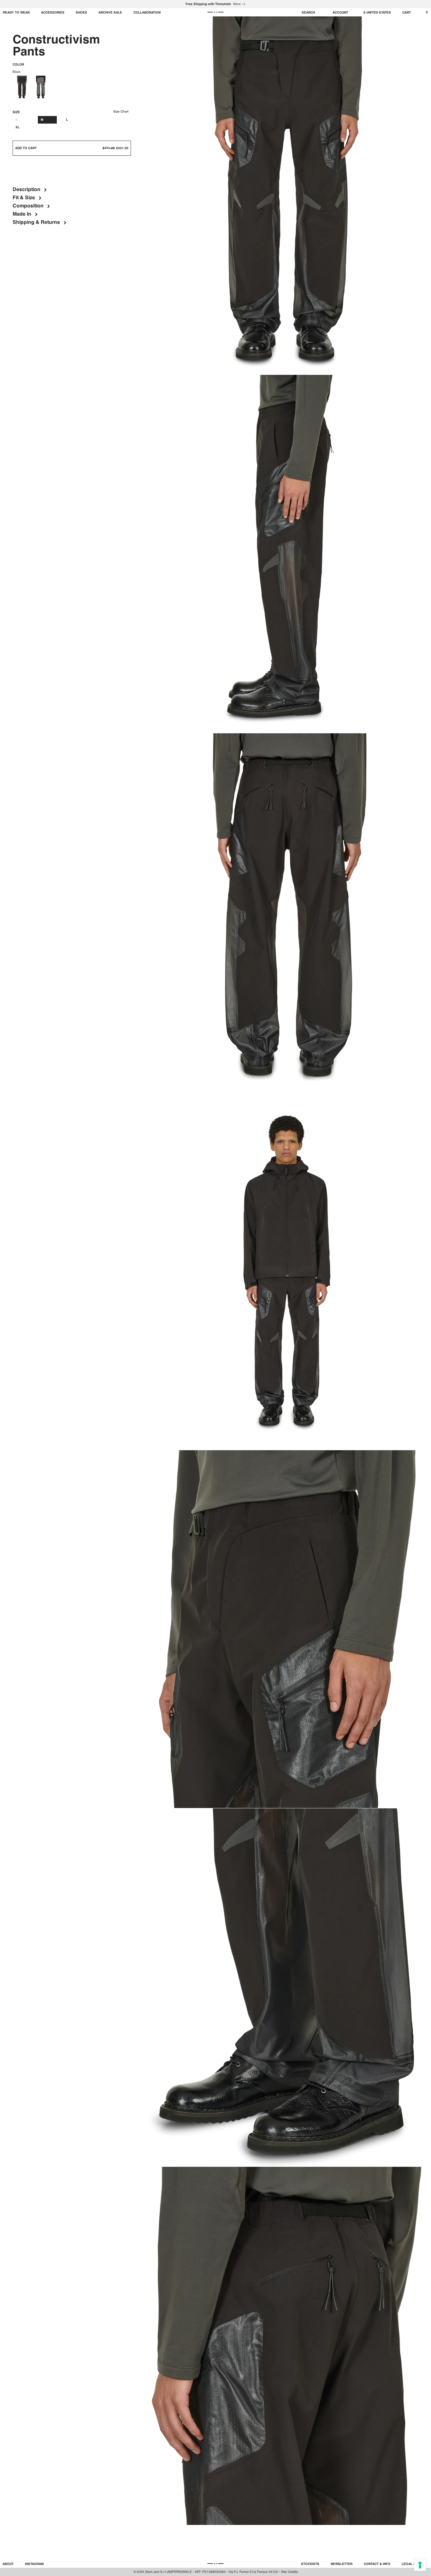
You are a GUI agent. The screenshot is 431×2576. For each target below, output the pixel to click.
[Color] (41, 87)
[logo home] (216, 12)
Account (340, 13)
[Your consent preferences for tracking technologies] (420, 2565)
